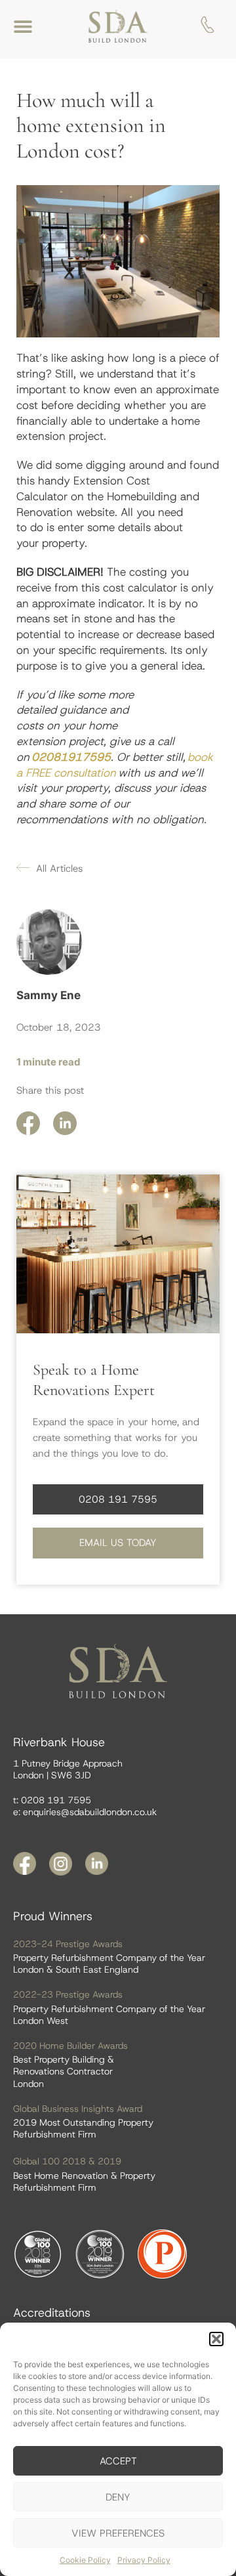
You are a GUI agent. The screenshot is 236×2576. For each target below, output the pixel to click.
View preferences (118, 2533)
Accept (118, 2461)
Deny (118, 2497)
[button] (216, 2339)
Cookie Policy (85, 2560)
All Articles (59, 869)
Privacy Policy (144, 2560)
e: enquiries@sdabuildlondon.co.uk (85, 1812)
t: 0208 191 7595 (52, 1800)
